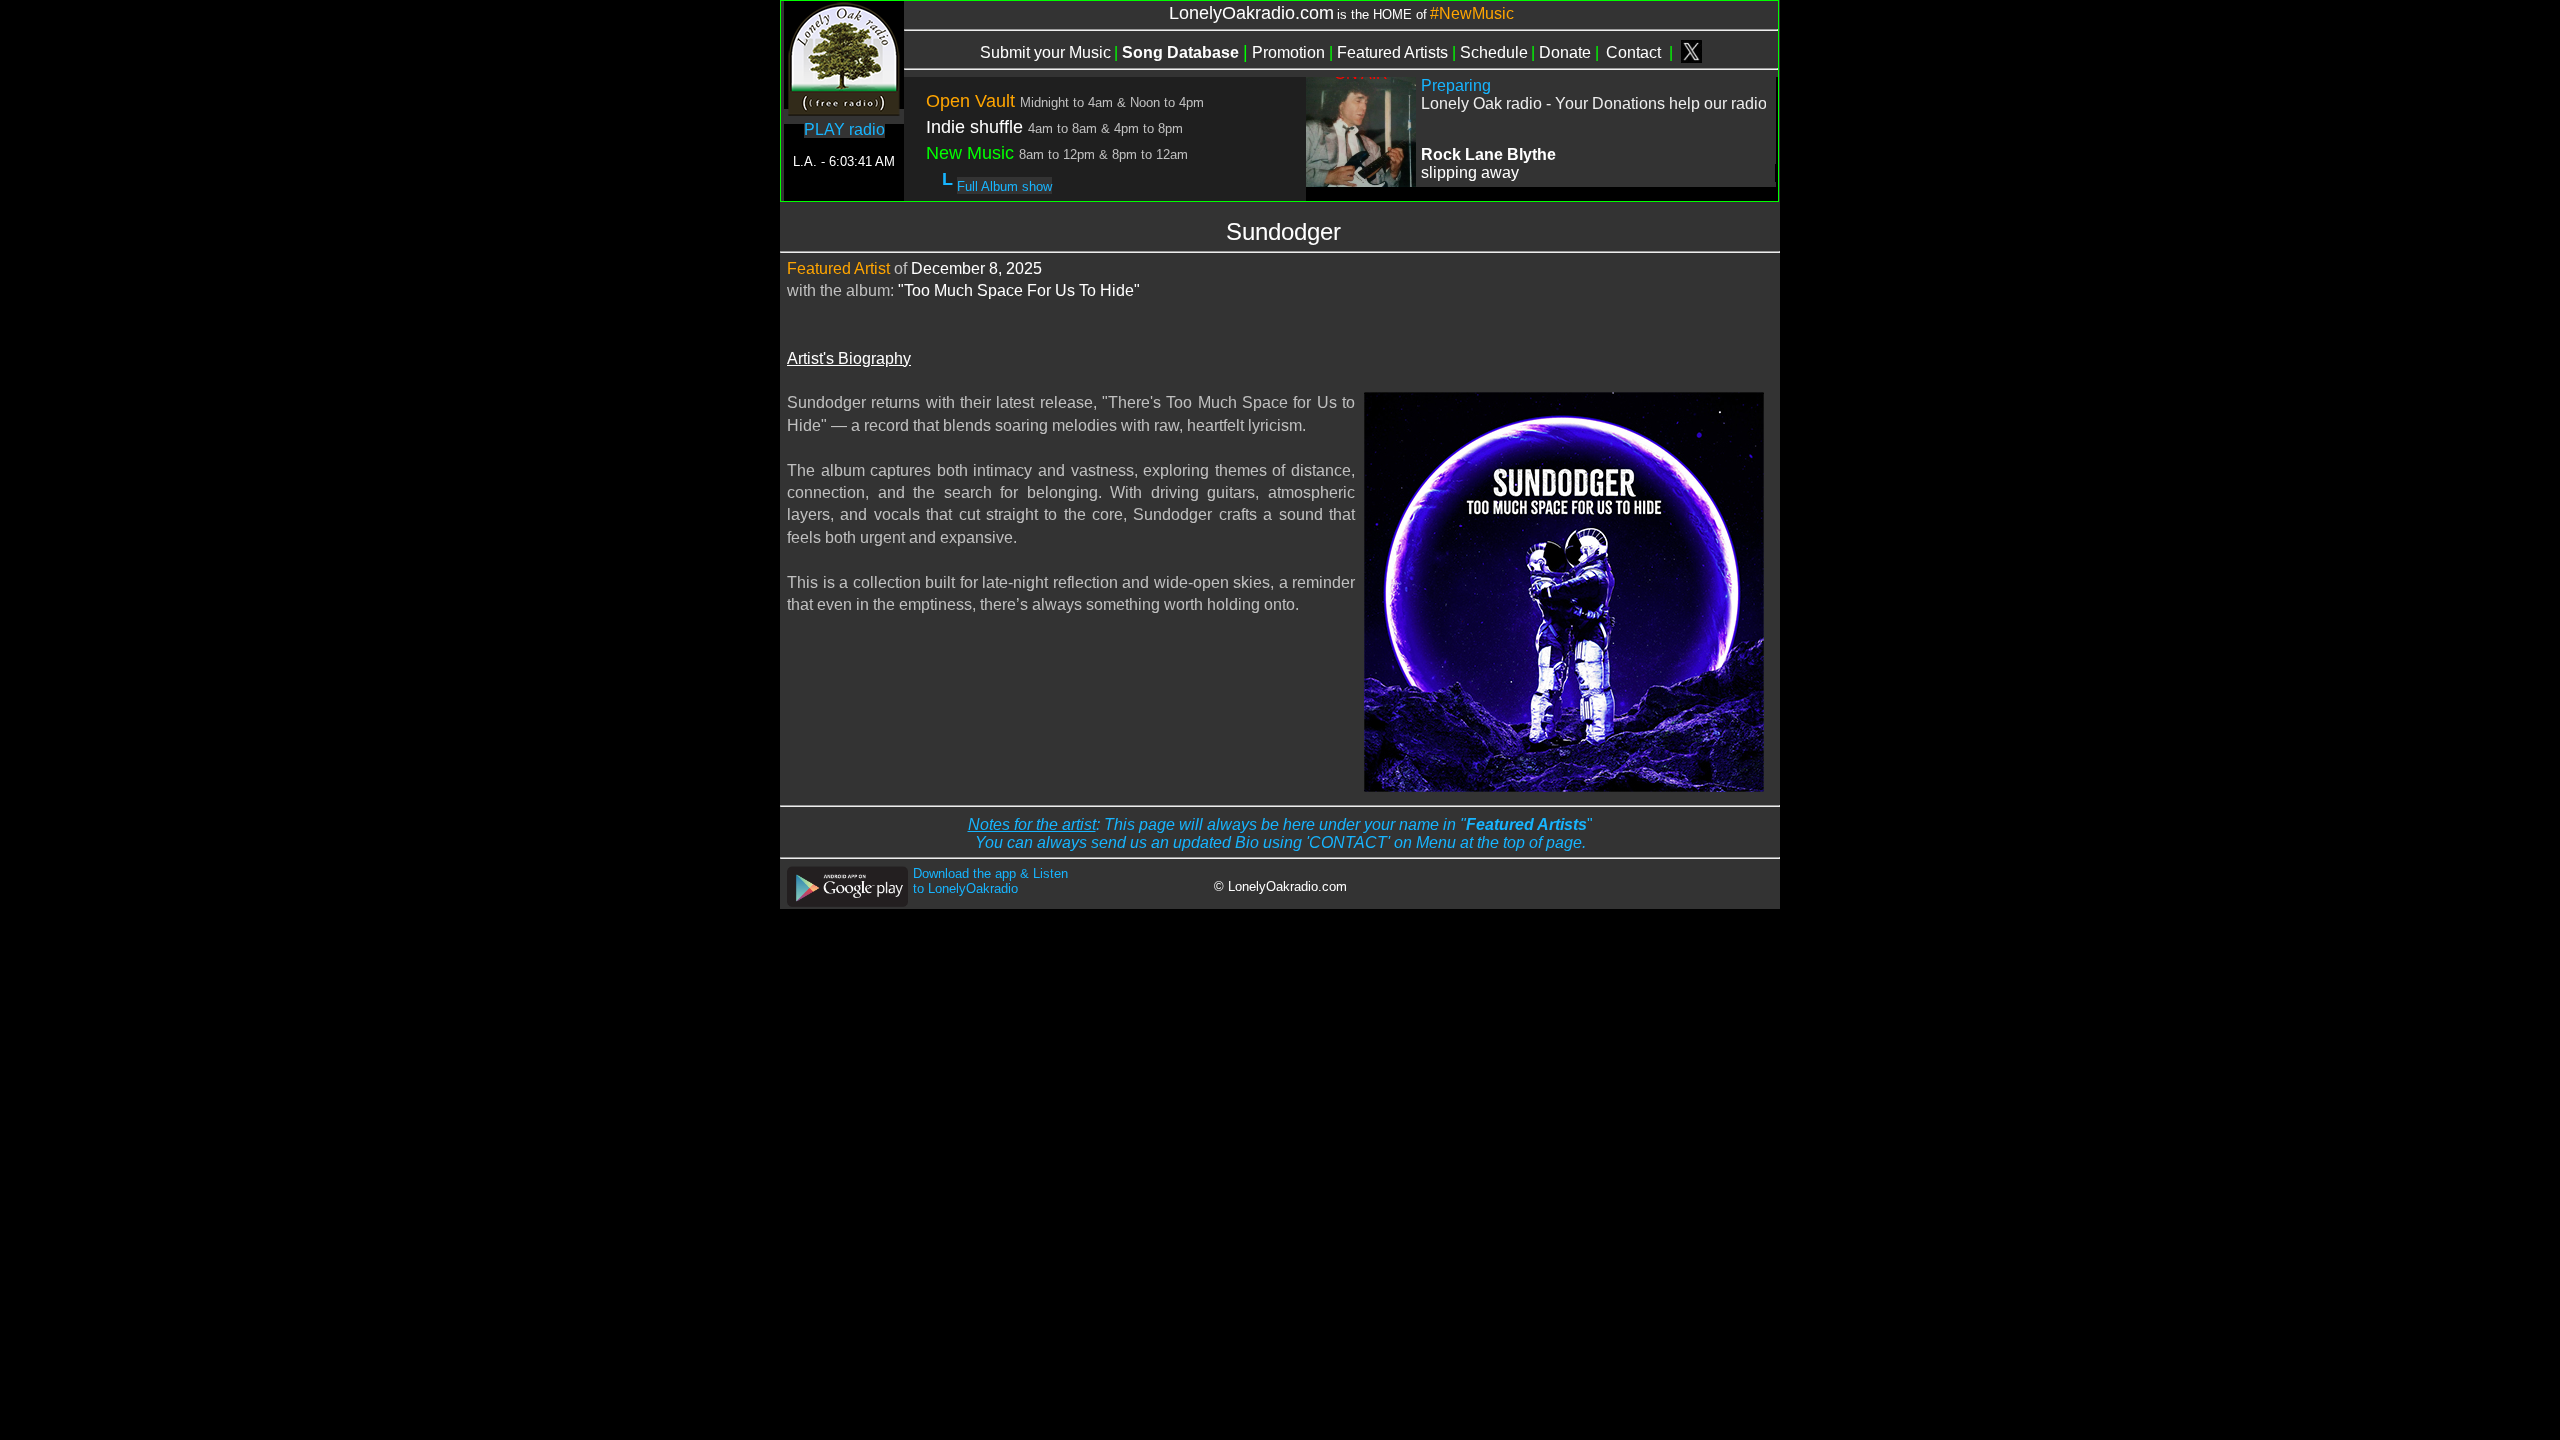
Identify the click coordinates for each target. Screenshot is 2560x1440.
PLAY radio (844, 129)
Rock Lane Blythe (1488, 154)
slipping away (1470, 172)
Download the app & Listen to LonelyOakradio (990, 881)
